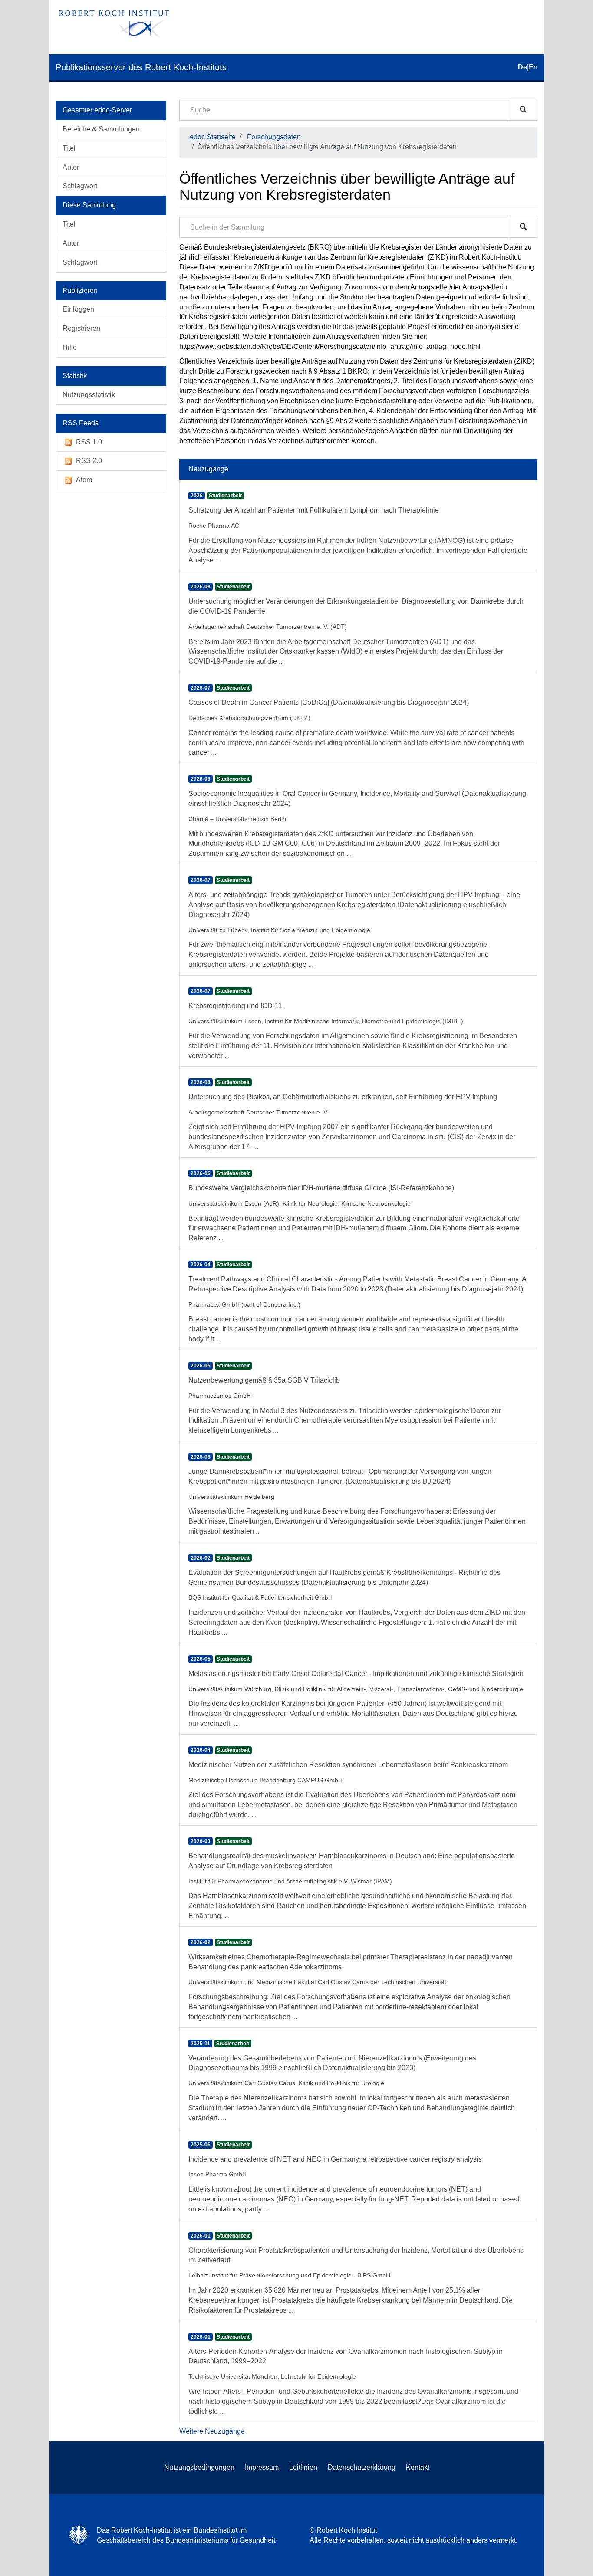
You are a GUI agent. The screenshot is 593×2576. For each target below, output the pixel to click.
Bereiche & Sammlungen (101, 129)
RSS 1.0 (89, 442)
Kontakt (418, 2467)
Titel (69, 148)
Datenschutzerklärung (362, 2467)
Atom (84, 480)
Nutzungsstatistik (89, 395)
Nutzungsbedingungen (199, 2467)
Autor (71, 167)
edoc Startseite (213, 137)
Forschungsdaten (274, 137)
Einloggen (78, 309)
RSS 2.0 (89, 461)
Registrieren (81, 328)
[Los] (523, 110)
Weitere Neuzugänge (212, 2431)
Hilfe (70, 347)
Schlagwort (80, 186)
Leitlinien (303, 2467)
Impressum (262, 2467)
